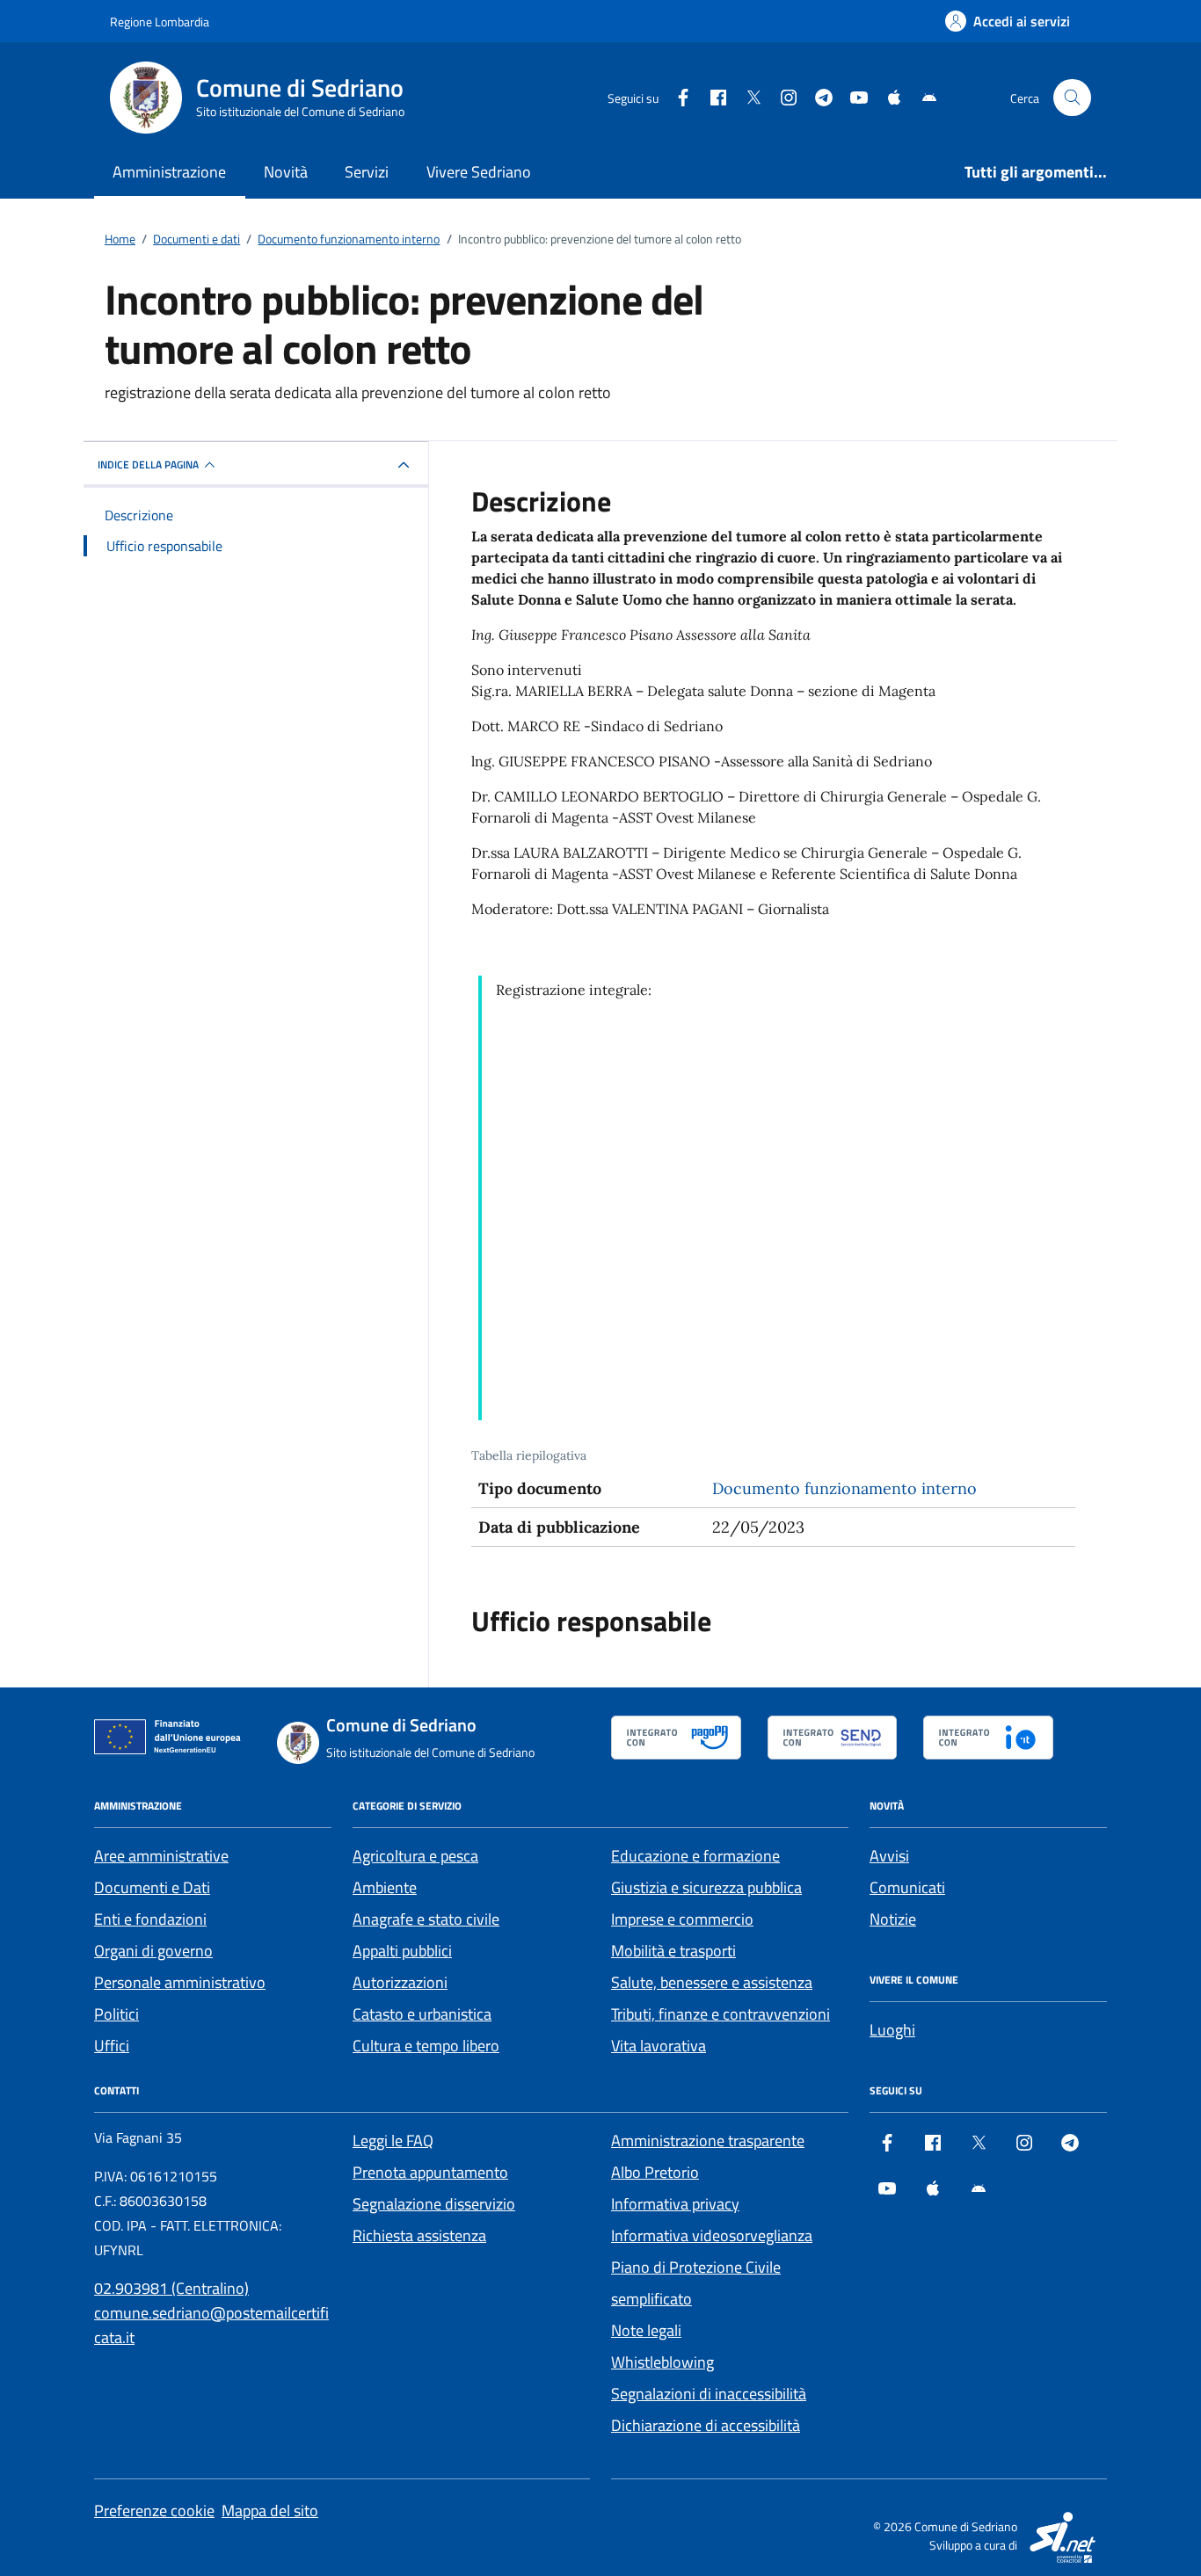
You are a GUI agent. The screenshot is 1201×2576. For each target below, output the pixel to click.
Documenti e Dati (152, 1887)
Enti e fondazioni (150, 1919)
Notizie (893, 1919)
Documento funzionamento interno (844, 1488)
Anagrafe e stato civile (426, 1919)
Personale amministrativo (180, 1982)
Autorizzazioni (400, 1982)
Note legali (646, 2330)
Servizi (367, 172)
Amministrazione (169, 172)
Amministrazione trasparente (708, 2141)
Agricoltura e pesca (415, 1856)
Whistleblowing (662, 2362)
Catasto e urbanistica (422, 2014)
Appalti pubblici (402, 1951)
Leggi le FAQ (393, 2141)
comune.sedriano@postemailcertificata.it (211, 2325)
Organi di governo (153, 1951)
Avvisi (889, 1856)
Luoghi (892, 2030)
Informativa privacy (675, 2204)
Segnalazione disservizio (434, 2204)
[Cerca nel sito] (1072, 98)
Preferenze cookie (154, 2511)
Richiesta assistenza (419, 2235)
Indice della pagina (148, 464)
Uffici (112, 2046)
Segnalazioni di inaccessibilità (709, 2394)
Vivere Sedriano (479, 172)
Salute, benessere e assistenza (712, 1982)
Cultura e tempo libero (426, 2046)
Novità (286, 172)
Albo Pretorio (655, 2172)
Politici (116, 2014)
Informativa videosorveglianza (712, 2235)
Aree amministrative (161, 1856)
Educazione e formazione (695, 1856)
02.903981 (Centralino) (171, 2288)
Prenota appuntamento (430, 2172)
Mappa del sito (270, 2511)
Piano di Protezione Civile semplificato (696, 2283)
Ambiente (385, 1887)
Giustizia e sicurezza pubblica (706, 1887)
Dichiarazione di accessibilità (706, 2425)
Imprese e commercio (682, 1919)
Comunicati (907, 1887)
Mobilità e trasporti (673, 1951)
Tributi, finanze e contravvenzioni (721, 2014)
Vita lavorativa (659, 2046)
